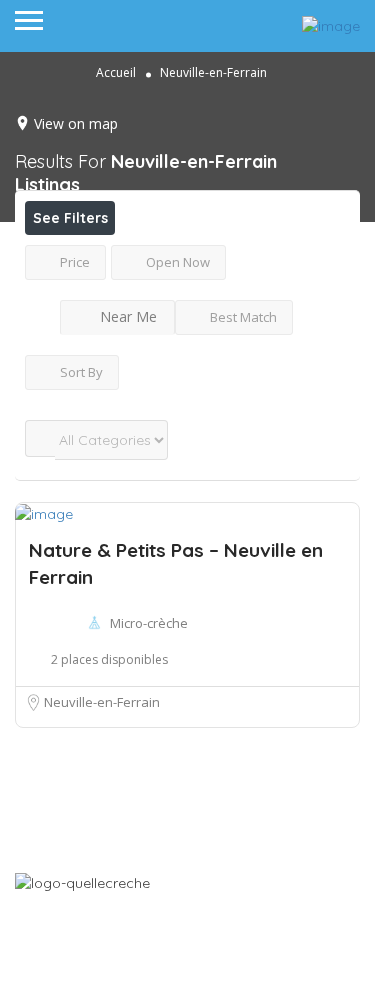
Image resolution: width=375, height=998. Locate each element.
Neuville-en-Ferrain (102, 702)
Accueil (116, 72)
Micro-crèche (149, 623)
